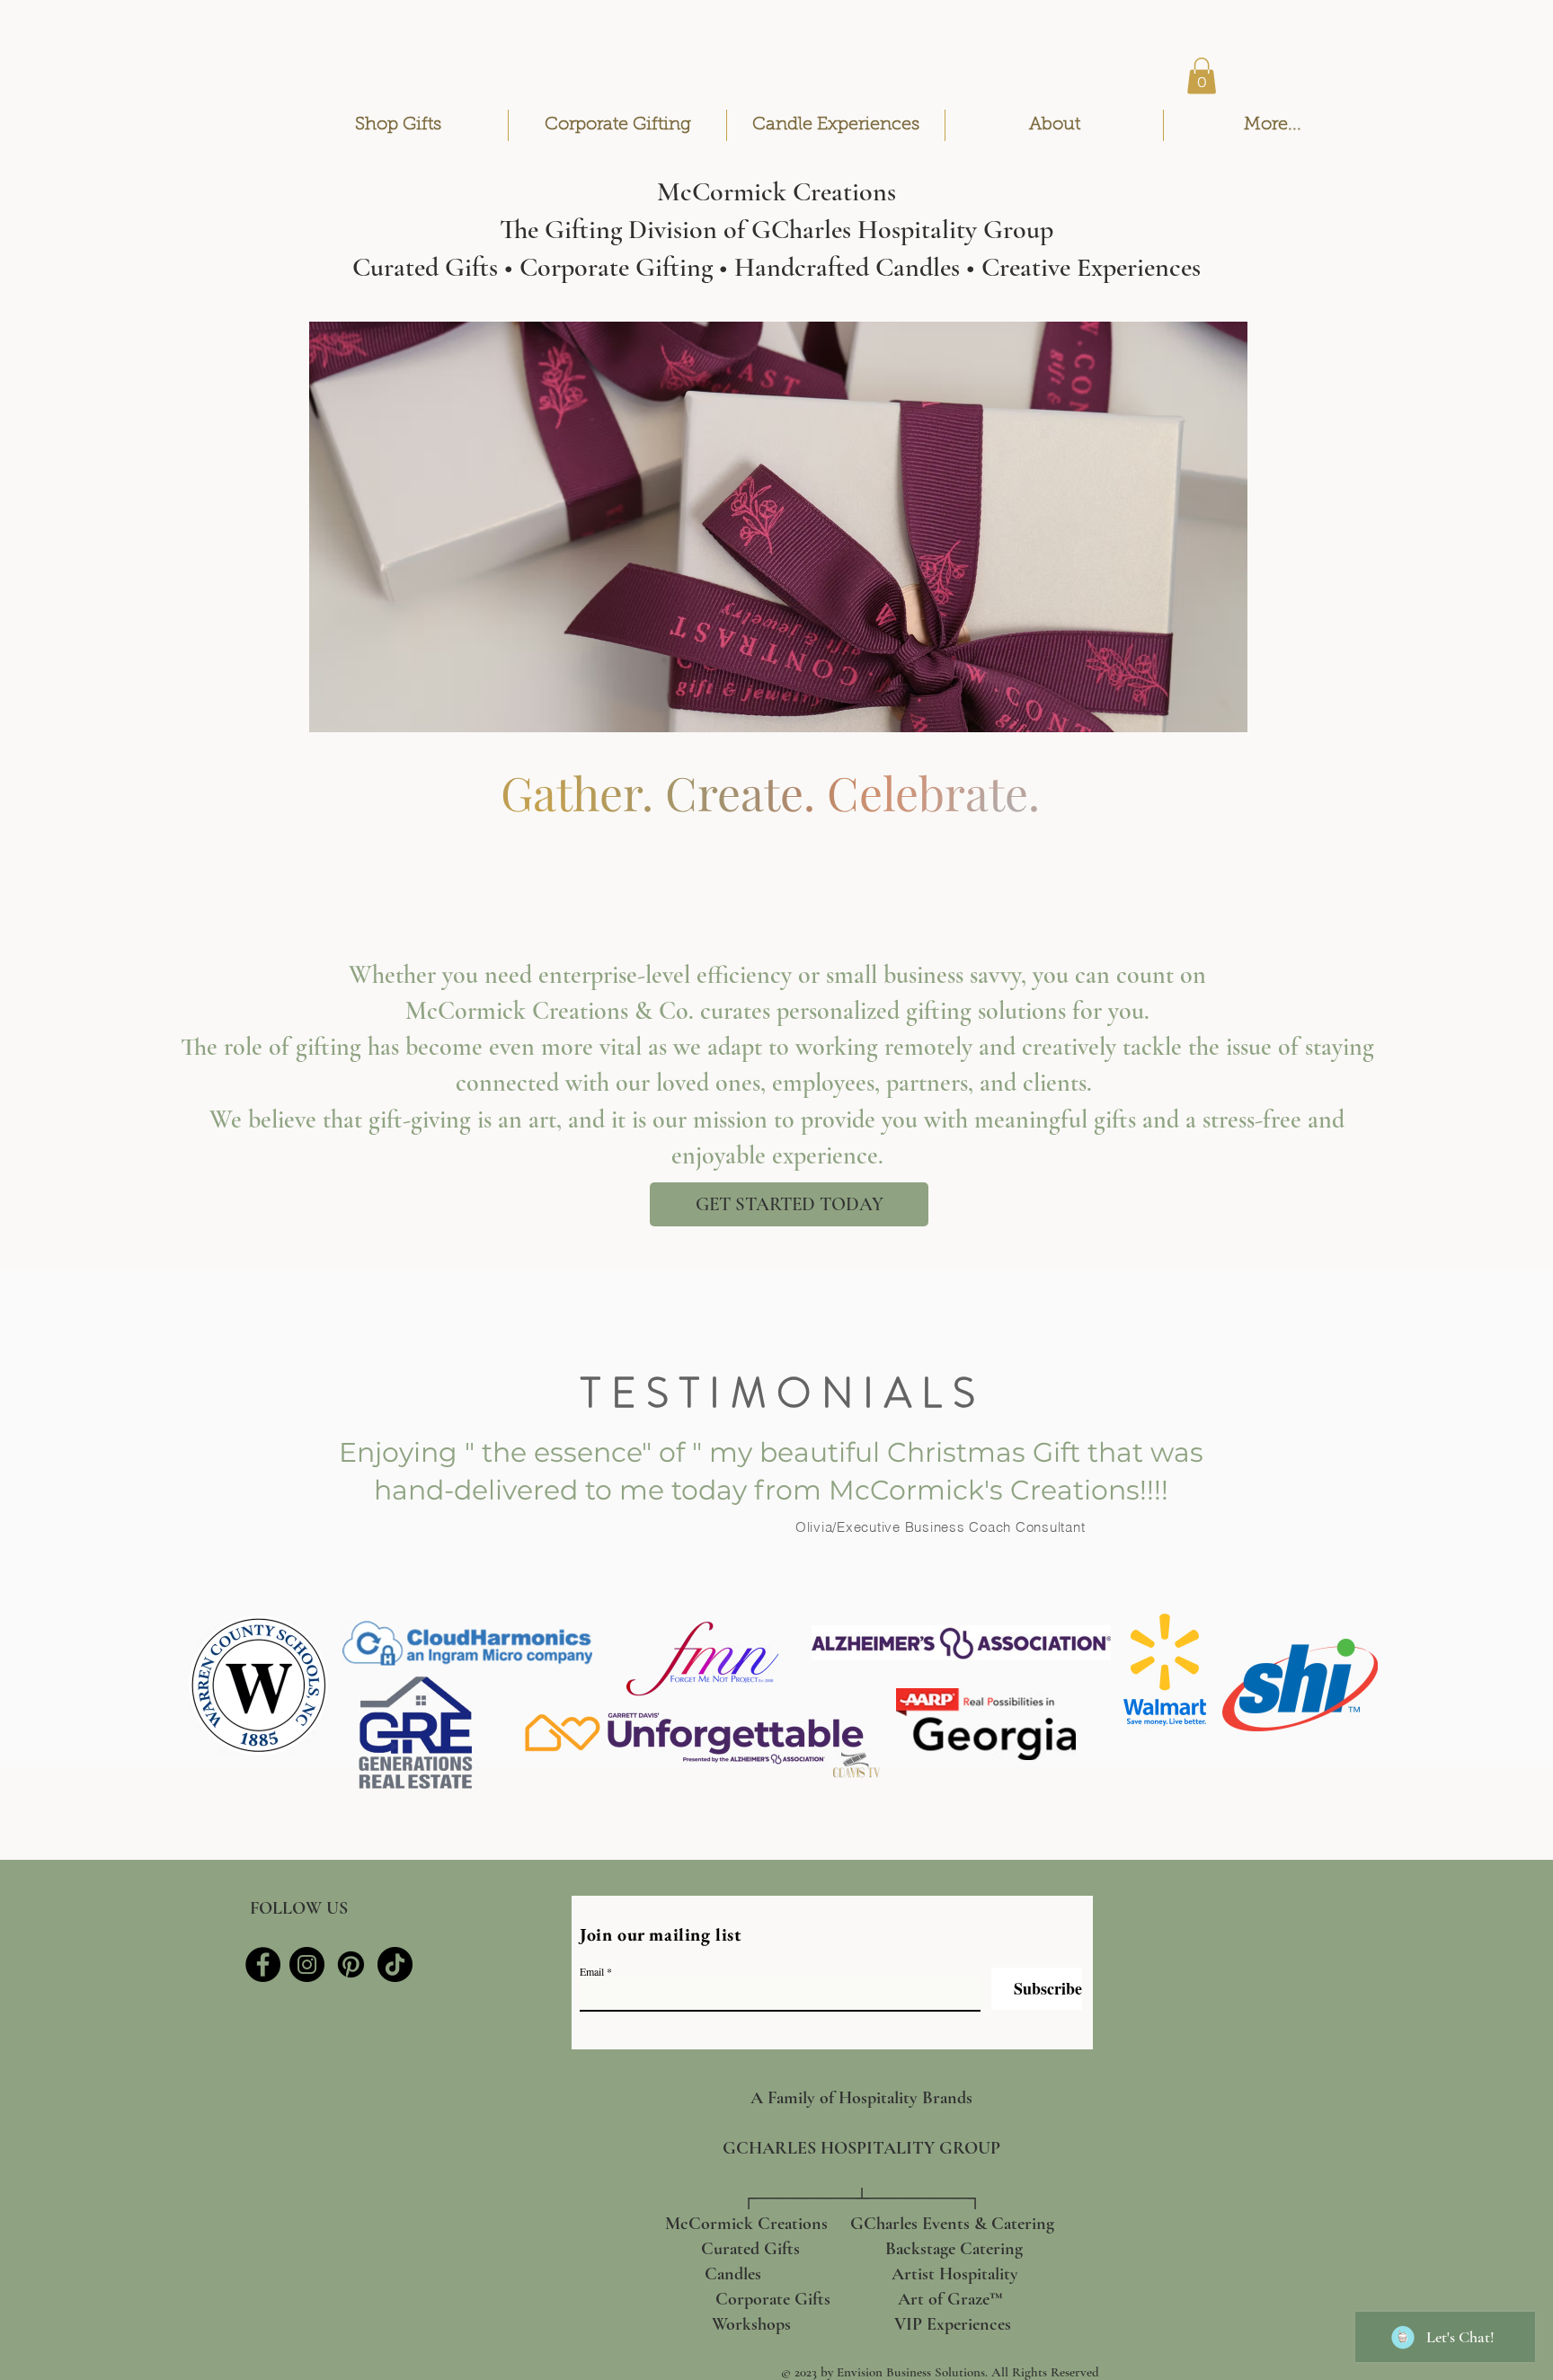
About (1220, 1984)
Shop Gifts (1220, 1887)
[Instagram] (307, 1964)
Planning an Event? (1220, 2017)
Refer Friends (1220, 2178)
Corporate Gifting (1220, 1920)
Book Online (1220, 2146)
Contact (1220, 2049)
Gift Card (1220, 2114)
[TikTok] (395, 1964)
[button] (1202, 76)
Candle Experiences (1220, 1952)
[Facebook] (263, 1964)
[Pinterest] (351, 1964)
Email (592, 1971)
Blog (1220, 2081)
